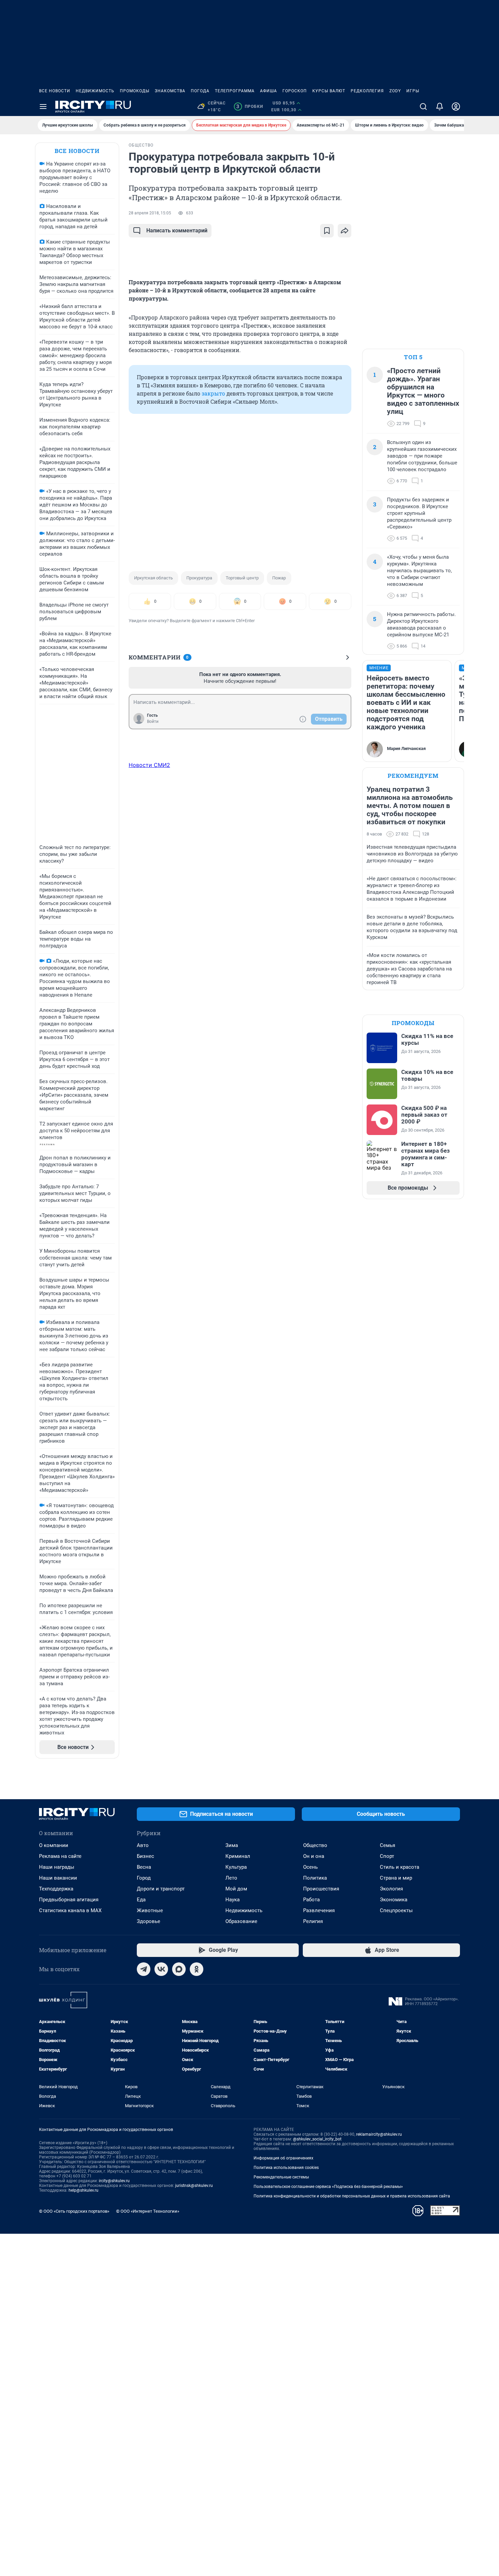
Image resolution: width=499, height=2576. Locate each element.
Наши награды (57, 1867)
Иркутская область (153, 578)
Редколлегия (367, 91)
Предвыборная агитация (69, 1900)
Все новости (55, 91)
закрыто (213, 393)
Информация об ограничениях (283, 2158)
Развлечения (319, 1910)
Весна (144, 1867)
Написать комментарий (177, 230)
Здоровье (149, 1921)
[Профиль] (456, 107)
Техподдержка (56, 1889)
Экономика (394, 1900)
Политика (315, 1878)
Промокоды (135, 91)
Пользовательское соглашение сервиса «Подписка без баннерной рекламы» (328, 2187)
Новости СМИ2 (149, 765)
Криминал (238, 1856)
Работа (311, 1900)
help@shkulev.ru (84, 2190)
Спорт (387, 1856)
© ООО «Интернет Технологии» (148, 2211)
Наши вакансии (58, 1878)
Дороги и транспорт (161, 1889)
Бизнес (145, 1856)
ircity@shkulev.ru (114, 2181)
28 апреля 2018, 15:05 (150, 213)
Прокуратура (199, 578)
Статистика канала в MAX (70, 1910)
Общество (315, 1845)
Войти (153, 722)
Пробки (250, 107)
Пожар (279, 578)
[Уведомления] (440, 107)
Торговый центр (242, 578)
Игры (413, 91)
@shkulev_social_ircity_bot (317, 2139)
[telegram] (144, 1969)
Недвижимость (95, 91)
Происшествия (321, 1889)
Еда (141, 1900)
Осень (310, 1867)
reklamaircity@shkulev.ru (379, 2134)
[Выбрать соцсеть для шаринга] (345, 231)
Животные (150, 1910)
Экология (391, 1889)
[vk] (161, 1969)
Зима (232, 1845)
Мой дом (236, 1889)
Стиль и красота (400, 1867)
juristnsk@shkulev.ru (194, 2186)
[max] (179, 1969)
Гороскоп (295, 91)
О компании (54, 1845)
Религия (313, 1921)
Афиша (269, 91)
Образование (241, 1921)
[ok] (197, 1969)
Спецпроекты (396, 1910)
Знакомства (170, 91)
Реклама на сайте (60, 1856)
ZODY (395, 91)
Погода (200, 91)
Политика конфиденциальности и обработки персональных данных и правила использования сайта (352, 2196)
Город (144, 1878)
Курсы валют (329, 91)
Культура (236, 1867)
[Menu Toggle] (43, 107)
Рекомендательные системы (281, 2177)
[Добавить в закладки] (327, 231)
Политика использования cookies (286, 2168)
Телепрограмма (235, 91)
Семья (387, 1845)
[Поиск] (423, 107)
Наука (233, 1900)
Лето (231, 1878)
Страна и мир (396, 1878)
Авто (143, 1845)
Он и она (314, 1856)
